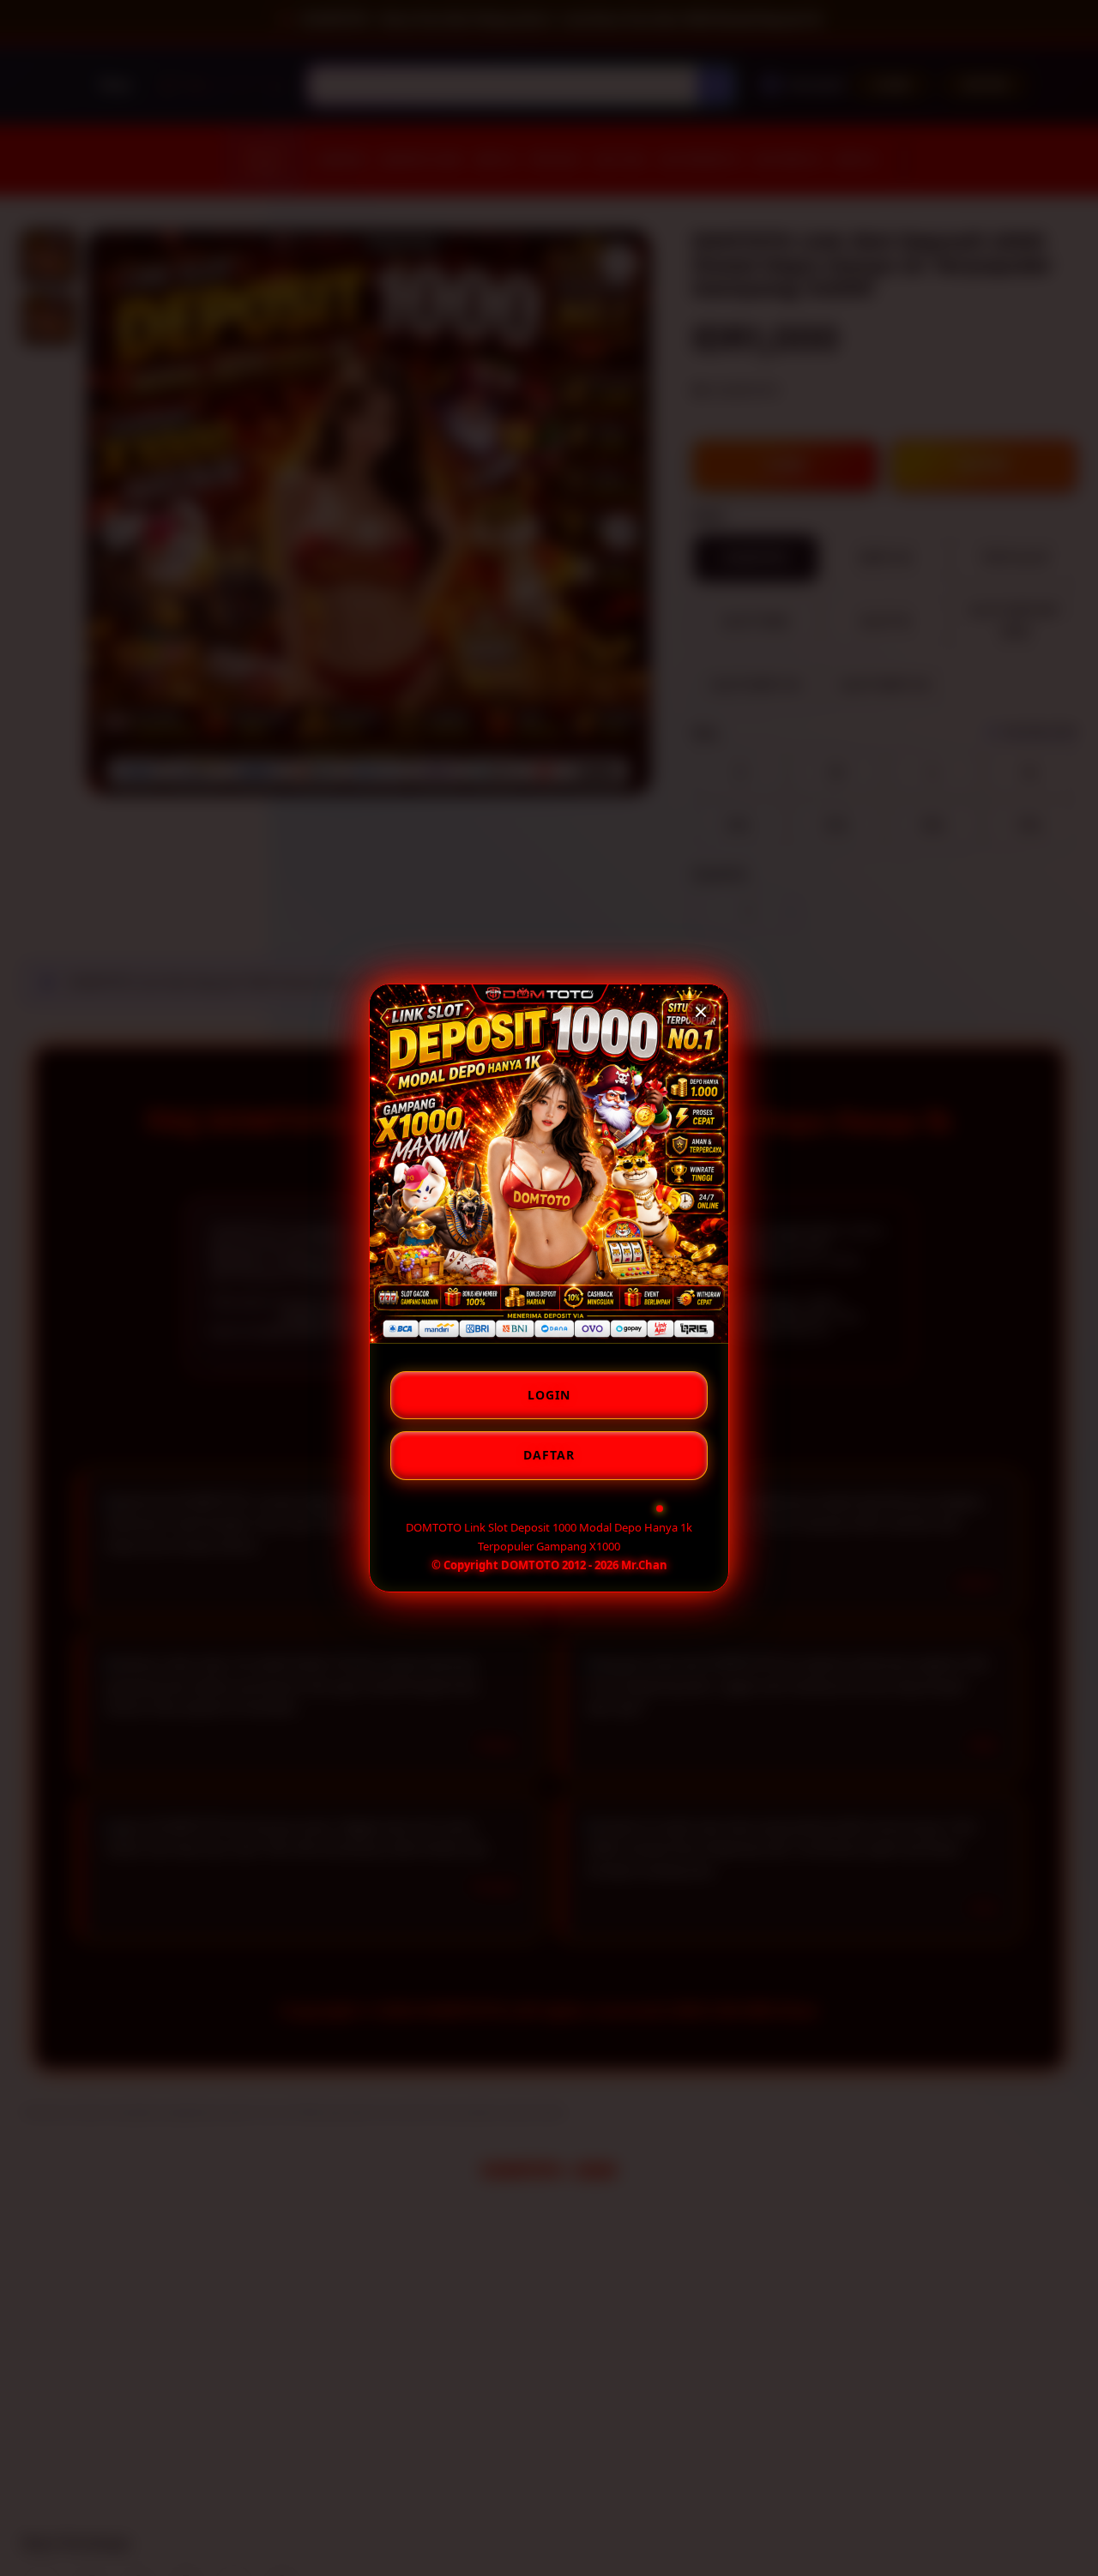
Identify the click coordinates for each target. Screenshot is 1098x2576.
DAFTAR (549, 1455)
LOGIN (549, 1395)
